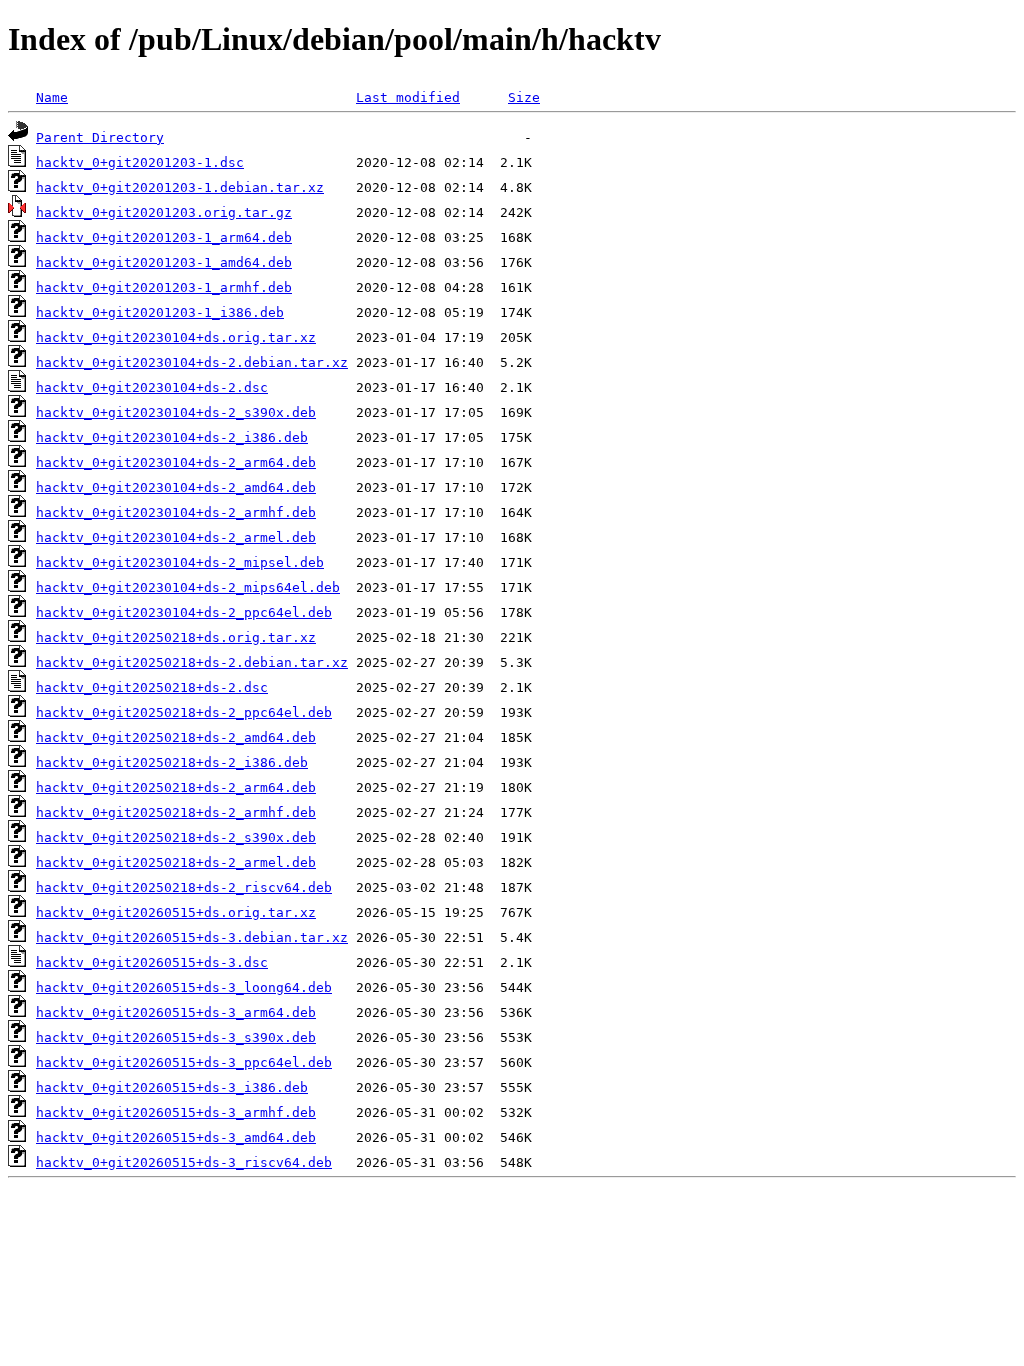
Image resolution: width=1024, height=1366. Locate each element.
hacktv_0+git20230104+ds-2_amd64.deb (176, 487)
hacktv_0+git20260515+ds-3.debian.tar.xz (192, 937)
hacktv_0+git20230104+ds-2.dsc (152, 387)
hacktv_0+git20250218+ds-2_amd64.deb (176, 737)
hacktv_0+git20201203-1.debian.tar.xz (180, 187)
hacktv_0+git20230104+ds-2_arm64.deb (176, 462)
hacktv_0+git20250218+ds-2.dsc (152, 687)
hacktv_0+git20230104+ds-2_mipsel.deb (180, 562)
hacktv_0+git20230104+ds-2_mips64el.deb (188, 587)
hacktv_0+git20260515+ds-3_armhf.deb (176, 1112)
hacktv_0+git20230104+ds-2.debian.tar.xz (192, 362)
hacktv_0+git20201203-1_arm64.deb (164, 237)
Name (52, 97)
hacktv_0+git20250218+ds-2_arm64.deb (176, 787)
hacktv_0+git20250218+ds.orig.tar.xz (176, 637)
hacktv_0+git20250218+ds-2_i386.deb (172, 762)
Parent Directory (100, 137)
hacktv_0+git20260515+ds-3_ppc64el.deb (184, 1062)
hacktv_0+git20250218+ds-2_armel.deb (176, 862)
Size (524, 97)
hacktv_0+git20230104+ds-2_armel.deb (176, 537)
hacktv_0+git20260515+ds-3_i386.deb (172, 1087)
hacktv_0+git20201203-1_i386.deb (160, 312)
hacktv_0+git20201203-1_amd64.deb (164, 262)
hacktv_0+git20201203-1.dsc (140, 162)
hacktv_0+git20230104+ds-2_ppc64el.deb (184, 612)
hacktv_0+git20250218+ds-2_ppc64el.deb (184, 712)
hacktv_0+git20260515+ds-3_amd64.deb (176, 1137)
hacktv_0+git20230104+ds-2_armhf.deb (176, 512)
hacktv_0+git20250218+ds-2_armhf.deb (176, 812)
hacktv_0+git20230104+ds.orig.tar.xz (176, 337)
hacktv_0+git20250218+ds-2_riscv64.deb (184, 887)
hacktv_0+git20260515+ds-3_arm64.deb (176, 1012)
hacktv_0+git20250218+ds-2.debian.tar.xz (192, 662)
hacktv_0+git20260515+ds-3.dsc (152, 962)
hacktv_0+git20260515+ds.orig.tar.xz (176, 912)
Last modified (408, 97)
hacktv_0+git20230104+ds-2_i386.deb (172, 437)
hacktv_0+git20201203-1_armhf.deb (164, 287)
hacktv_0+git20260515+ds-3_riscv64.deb (184, 1162)
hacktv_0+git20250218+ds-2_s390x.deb (176, 837)
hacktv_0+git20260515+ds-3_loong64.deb (184, 987)
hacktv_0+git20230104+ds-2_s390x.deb (176, 412)
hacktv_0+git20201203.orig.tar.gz (164, 212)
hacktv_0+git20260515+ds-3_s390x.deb (176, 1037)
